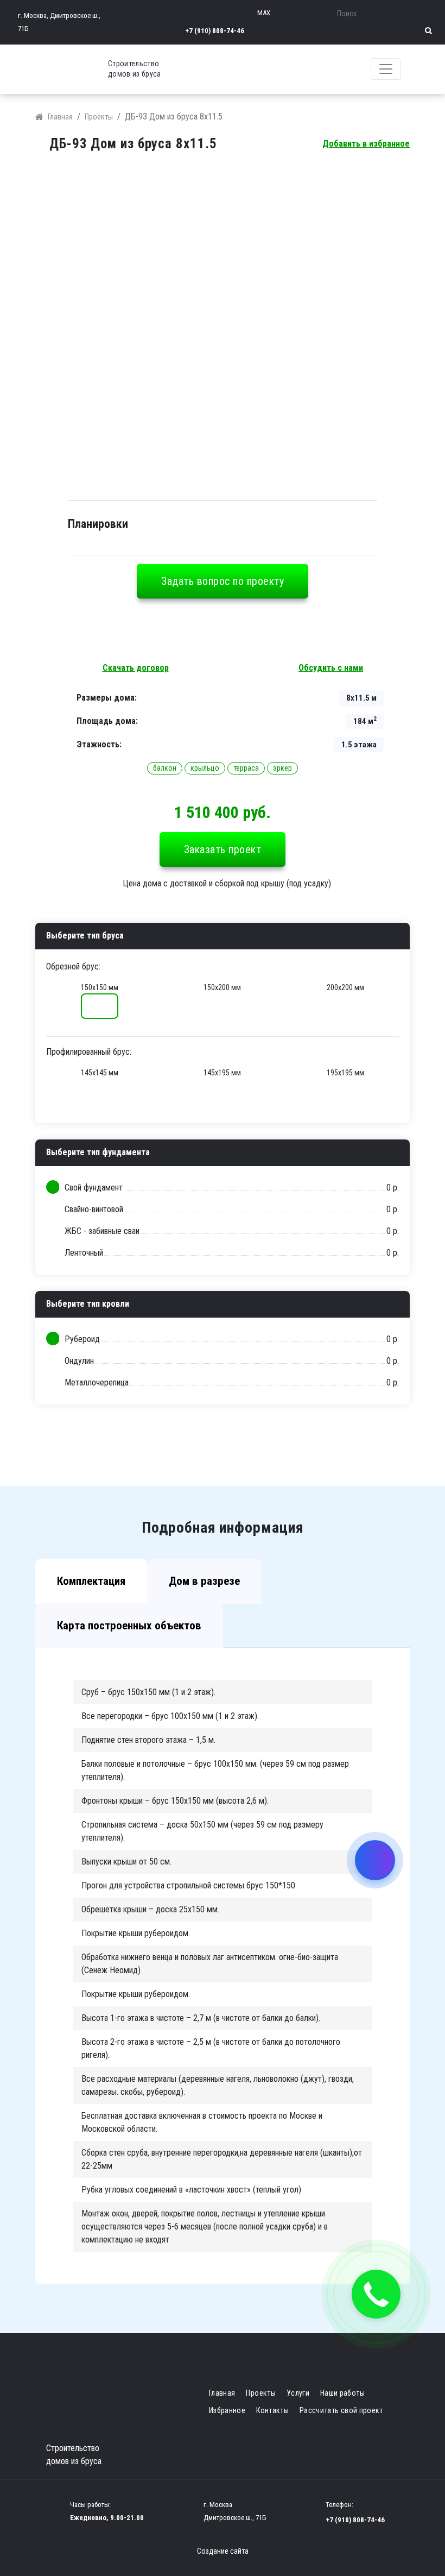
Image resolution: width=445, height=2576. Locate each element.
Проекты (99, 117)
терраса (246, 768)
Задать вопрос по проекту (223, 581)
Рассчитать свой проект (341, 2410)
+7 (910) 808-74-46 (215, 31)
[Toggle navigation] (386, 69)
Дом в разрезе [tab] (204, 1581)
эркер (282, 768)
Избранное (227, 2410)
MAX (264, 13)
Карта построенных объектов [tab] (129, 1626)
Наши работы (342, 2393)
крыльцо (205, 768)
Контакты (272, 2410)
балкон (165, 768)
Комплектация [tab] (91, 1581)
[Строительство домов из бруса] (76, 69)
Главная (60, 117)
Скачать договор (136, 668)
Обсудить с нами (331, 668)
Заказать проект (223, 849)
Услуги (298, 2393)
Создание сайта (223, 2551)
